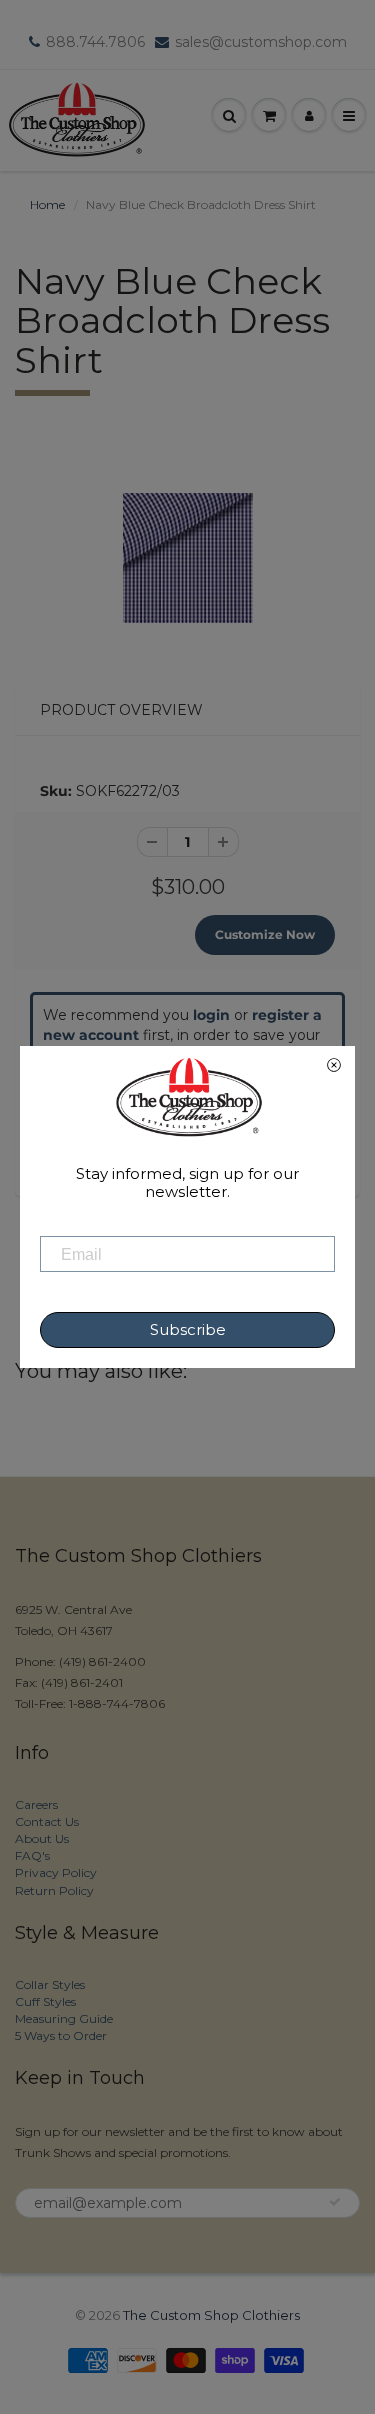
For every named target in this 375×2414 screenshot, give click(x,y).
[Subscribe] (335, 2202)
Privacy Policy (56, 1872)
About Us (42, 1838)
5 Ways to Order (61, 2035)
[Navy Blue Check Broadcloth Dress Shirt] (187, 558)
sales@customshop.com (261, 42)
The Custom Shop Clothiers (211, 2315)
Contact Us (47, 1821)
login (211, 1015)
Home (47, 204)
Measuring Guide (64, 2018)
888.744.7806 (95, 42)
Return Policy (54, 1890)
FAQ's (32, 1855)
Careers (36, 1804)
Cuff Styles (45, 2001)
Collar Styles (50, 1984)
